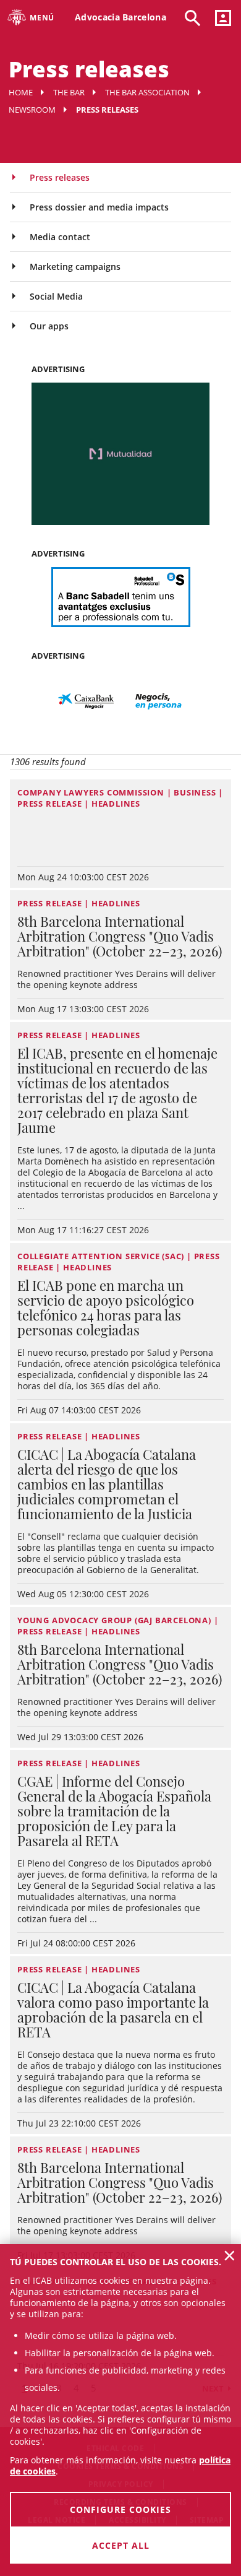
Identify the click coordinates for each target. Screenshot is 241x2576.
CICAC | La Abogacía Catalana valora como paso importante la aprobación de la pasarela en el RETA (113, 2010)
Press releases (60, 177)
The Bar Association (147, 92)
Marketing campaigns (75, 267)
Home (21, 92)
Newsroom (32, 110)
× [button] (230, 2255)
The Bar (69, 92)
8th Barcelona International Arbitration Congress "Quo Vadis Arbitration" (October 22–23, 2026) (120, 936)
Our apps (49, 326)
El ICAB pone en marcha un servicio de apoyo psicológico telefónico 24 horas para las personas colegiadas (106, 1308)
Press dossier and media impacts (99, 207)
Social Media (56, 296)
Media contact (60, 237)
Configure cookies (120, 2509)
